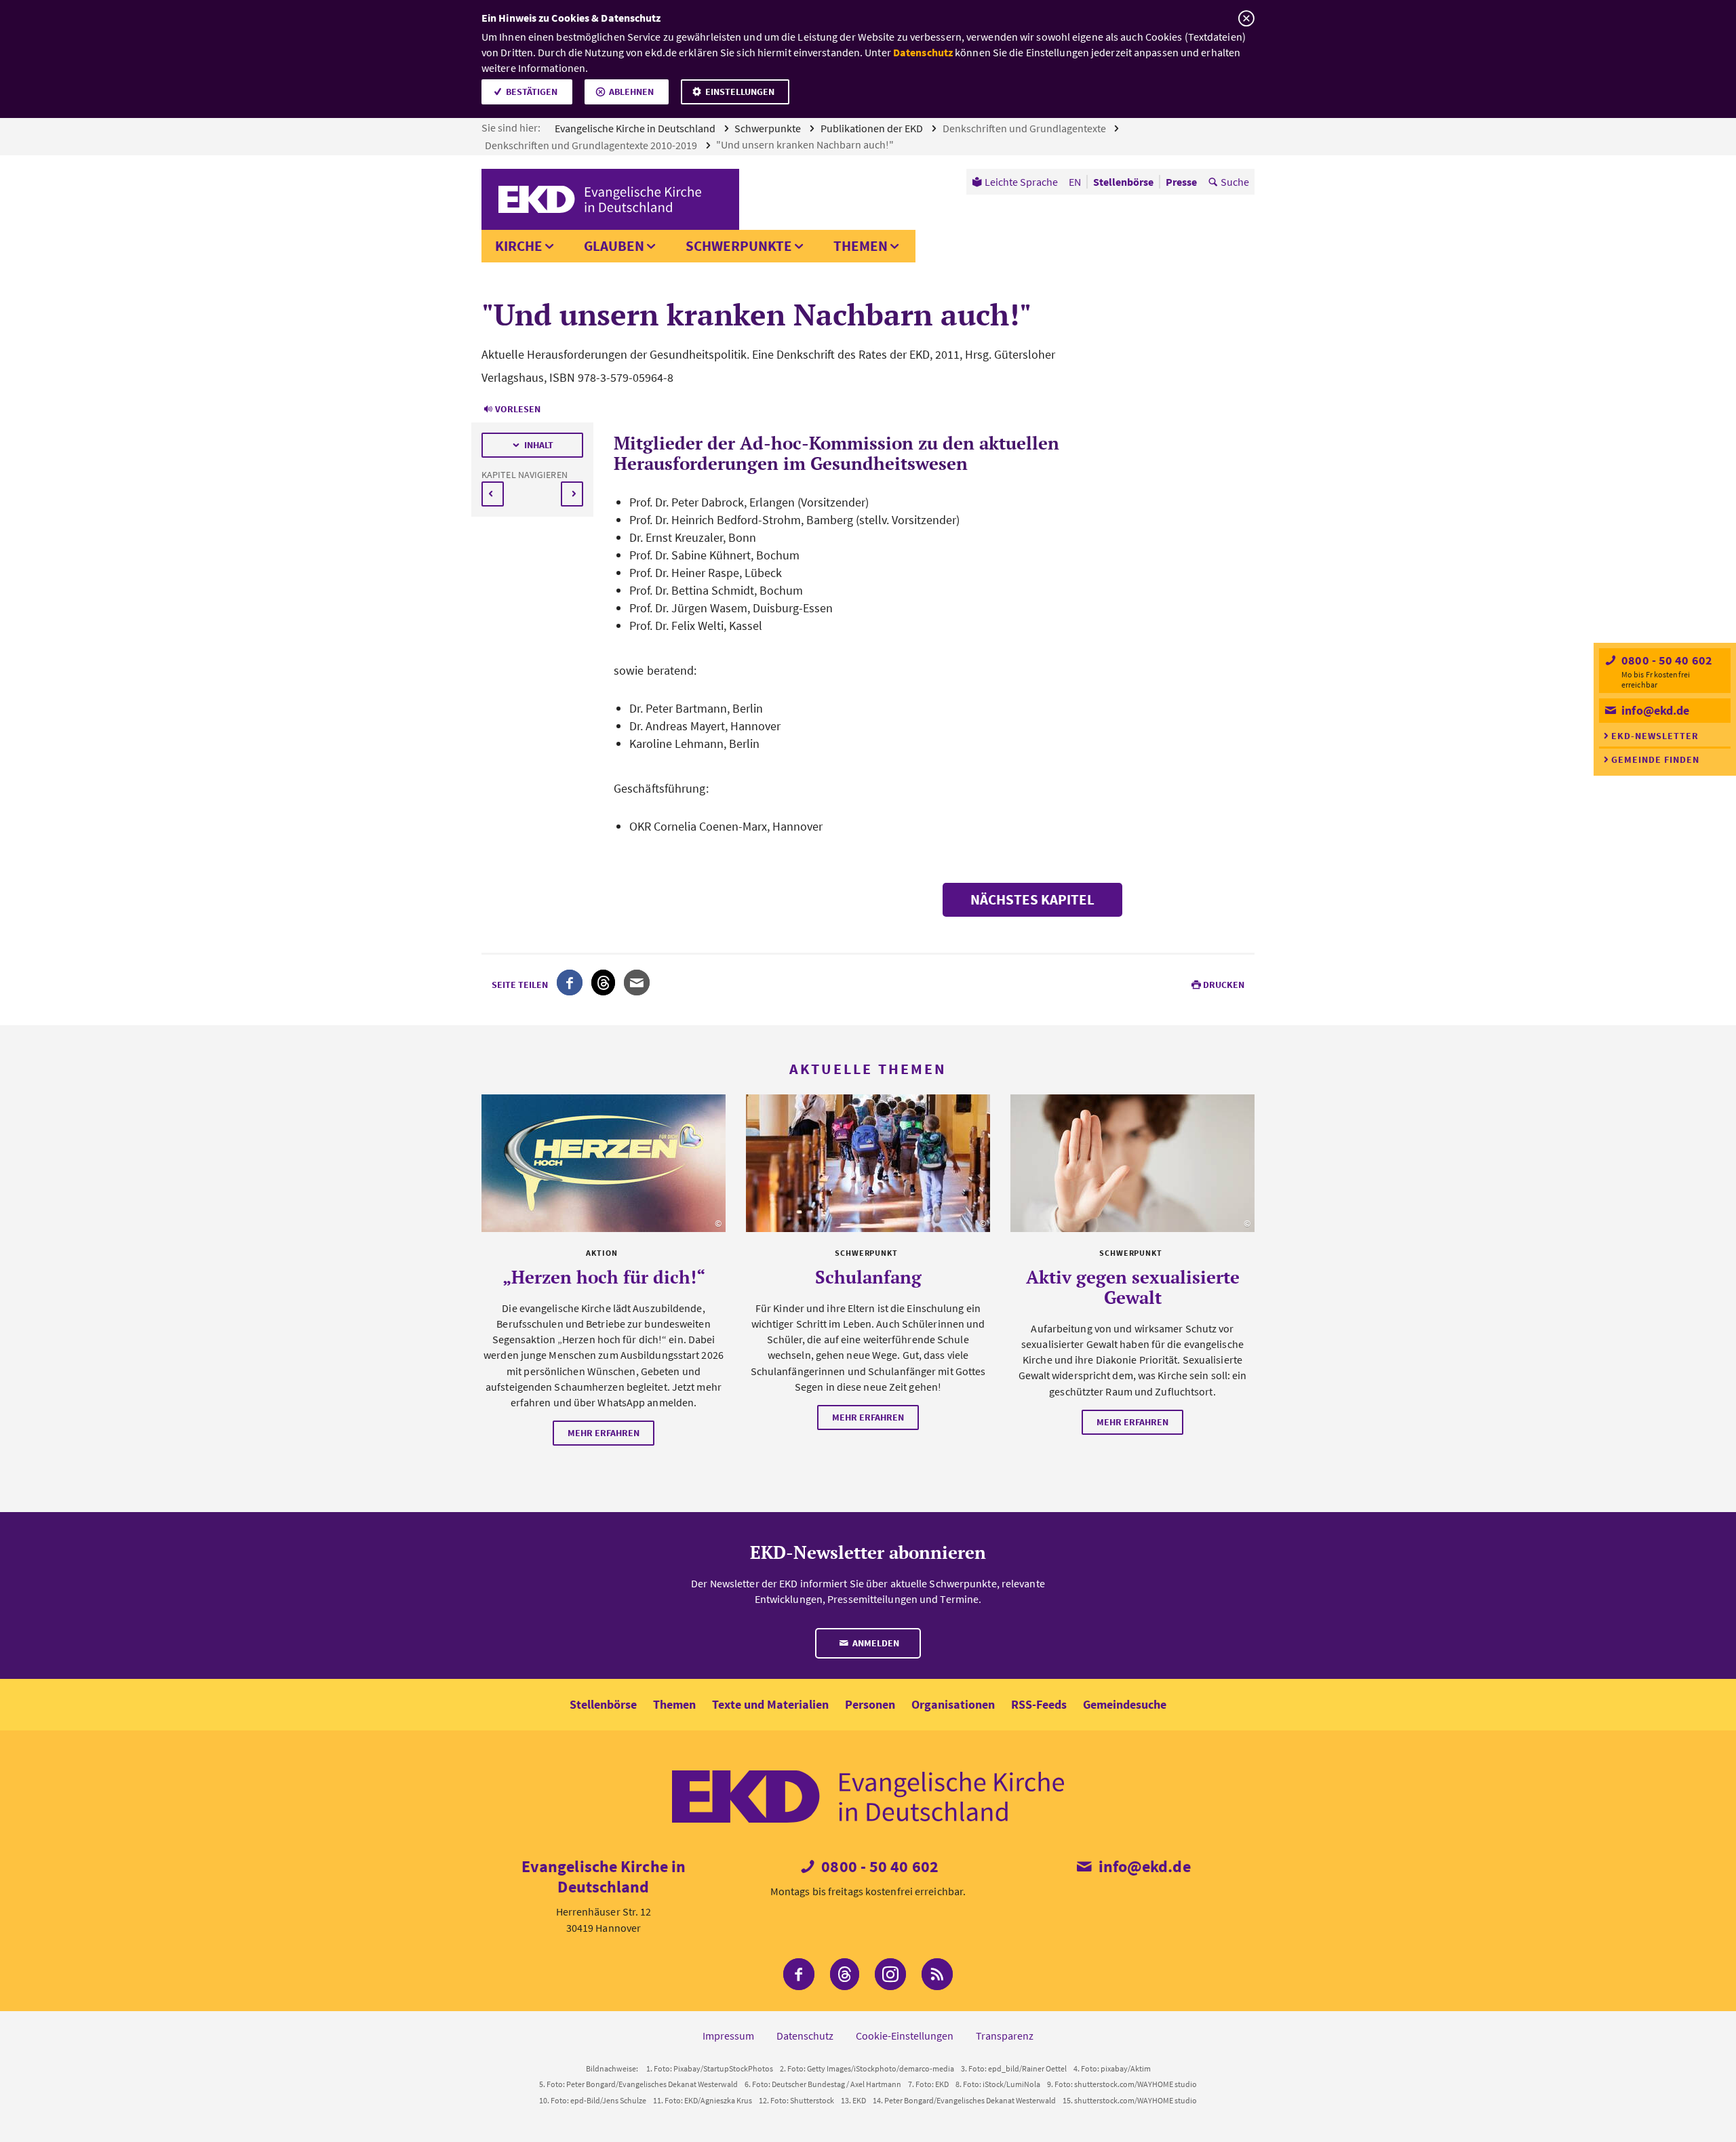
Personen (870, 1704)
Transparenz (1005, 2036)
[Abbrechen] (1246, 19)
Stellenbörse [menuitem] (1123, 182)
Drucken (1224, 985)
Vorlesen (518, 409)
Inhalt (539, 445)
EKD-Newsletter (1655, 736)
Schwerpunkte (769, 128)
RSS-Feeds (1039, 1704)
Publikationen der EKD (873, 128)
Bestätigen (532, 92)
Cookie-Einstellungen (905, 2036)
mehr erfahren (604, 1433)
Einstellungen (740, 92)
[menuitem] (1015, 182)
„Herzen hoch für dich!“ (604, 1277)
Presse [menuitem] (1181, 182)
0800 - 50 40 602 (1665, 660)
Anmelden (875, 1643)
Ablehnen (631, 92)
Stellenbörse (603, 1704)
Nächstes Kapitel (1032, 899)
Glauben (614, 246)
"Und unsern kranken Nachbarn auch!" (806, 144)
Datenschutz (923, 52)
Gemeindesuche (1125, 1704)
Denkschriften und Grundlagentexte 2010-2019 (592, 145)
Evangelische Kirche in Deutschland (636, 128)
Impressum (728, 2036)
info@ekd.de (1654, 710)
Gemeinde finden (1655, 759)
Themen (861, 246)
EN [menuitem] (1075, 182)
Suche (1235, 182)
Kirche (519, 246)
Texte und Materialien (770, 1704)
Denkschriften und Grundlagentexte (1025, 128)
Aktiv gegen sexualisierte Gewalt (1133, 1287)
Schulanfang (868, 1277)
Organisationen (953, 1704)
